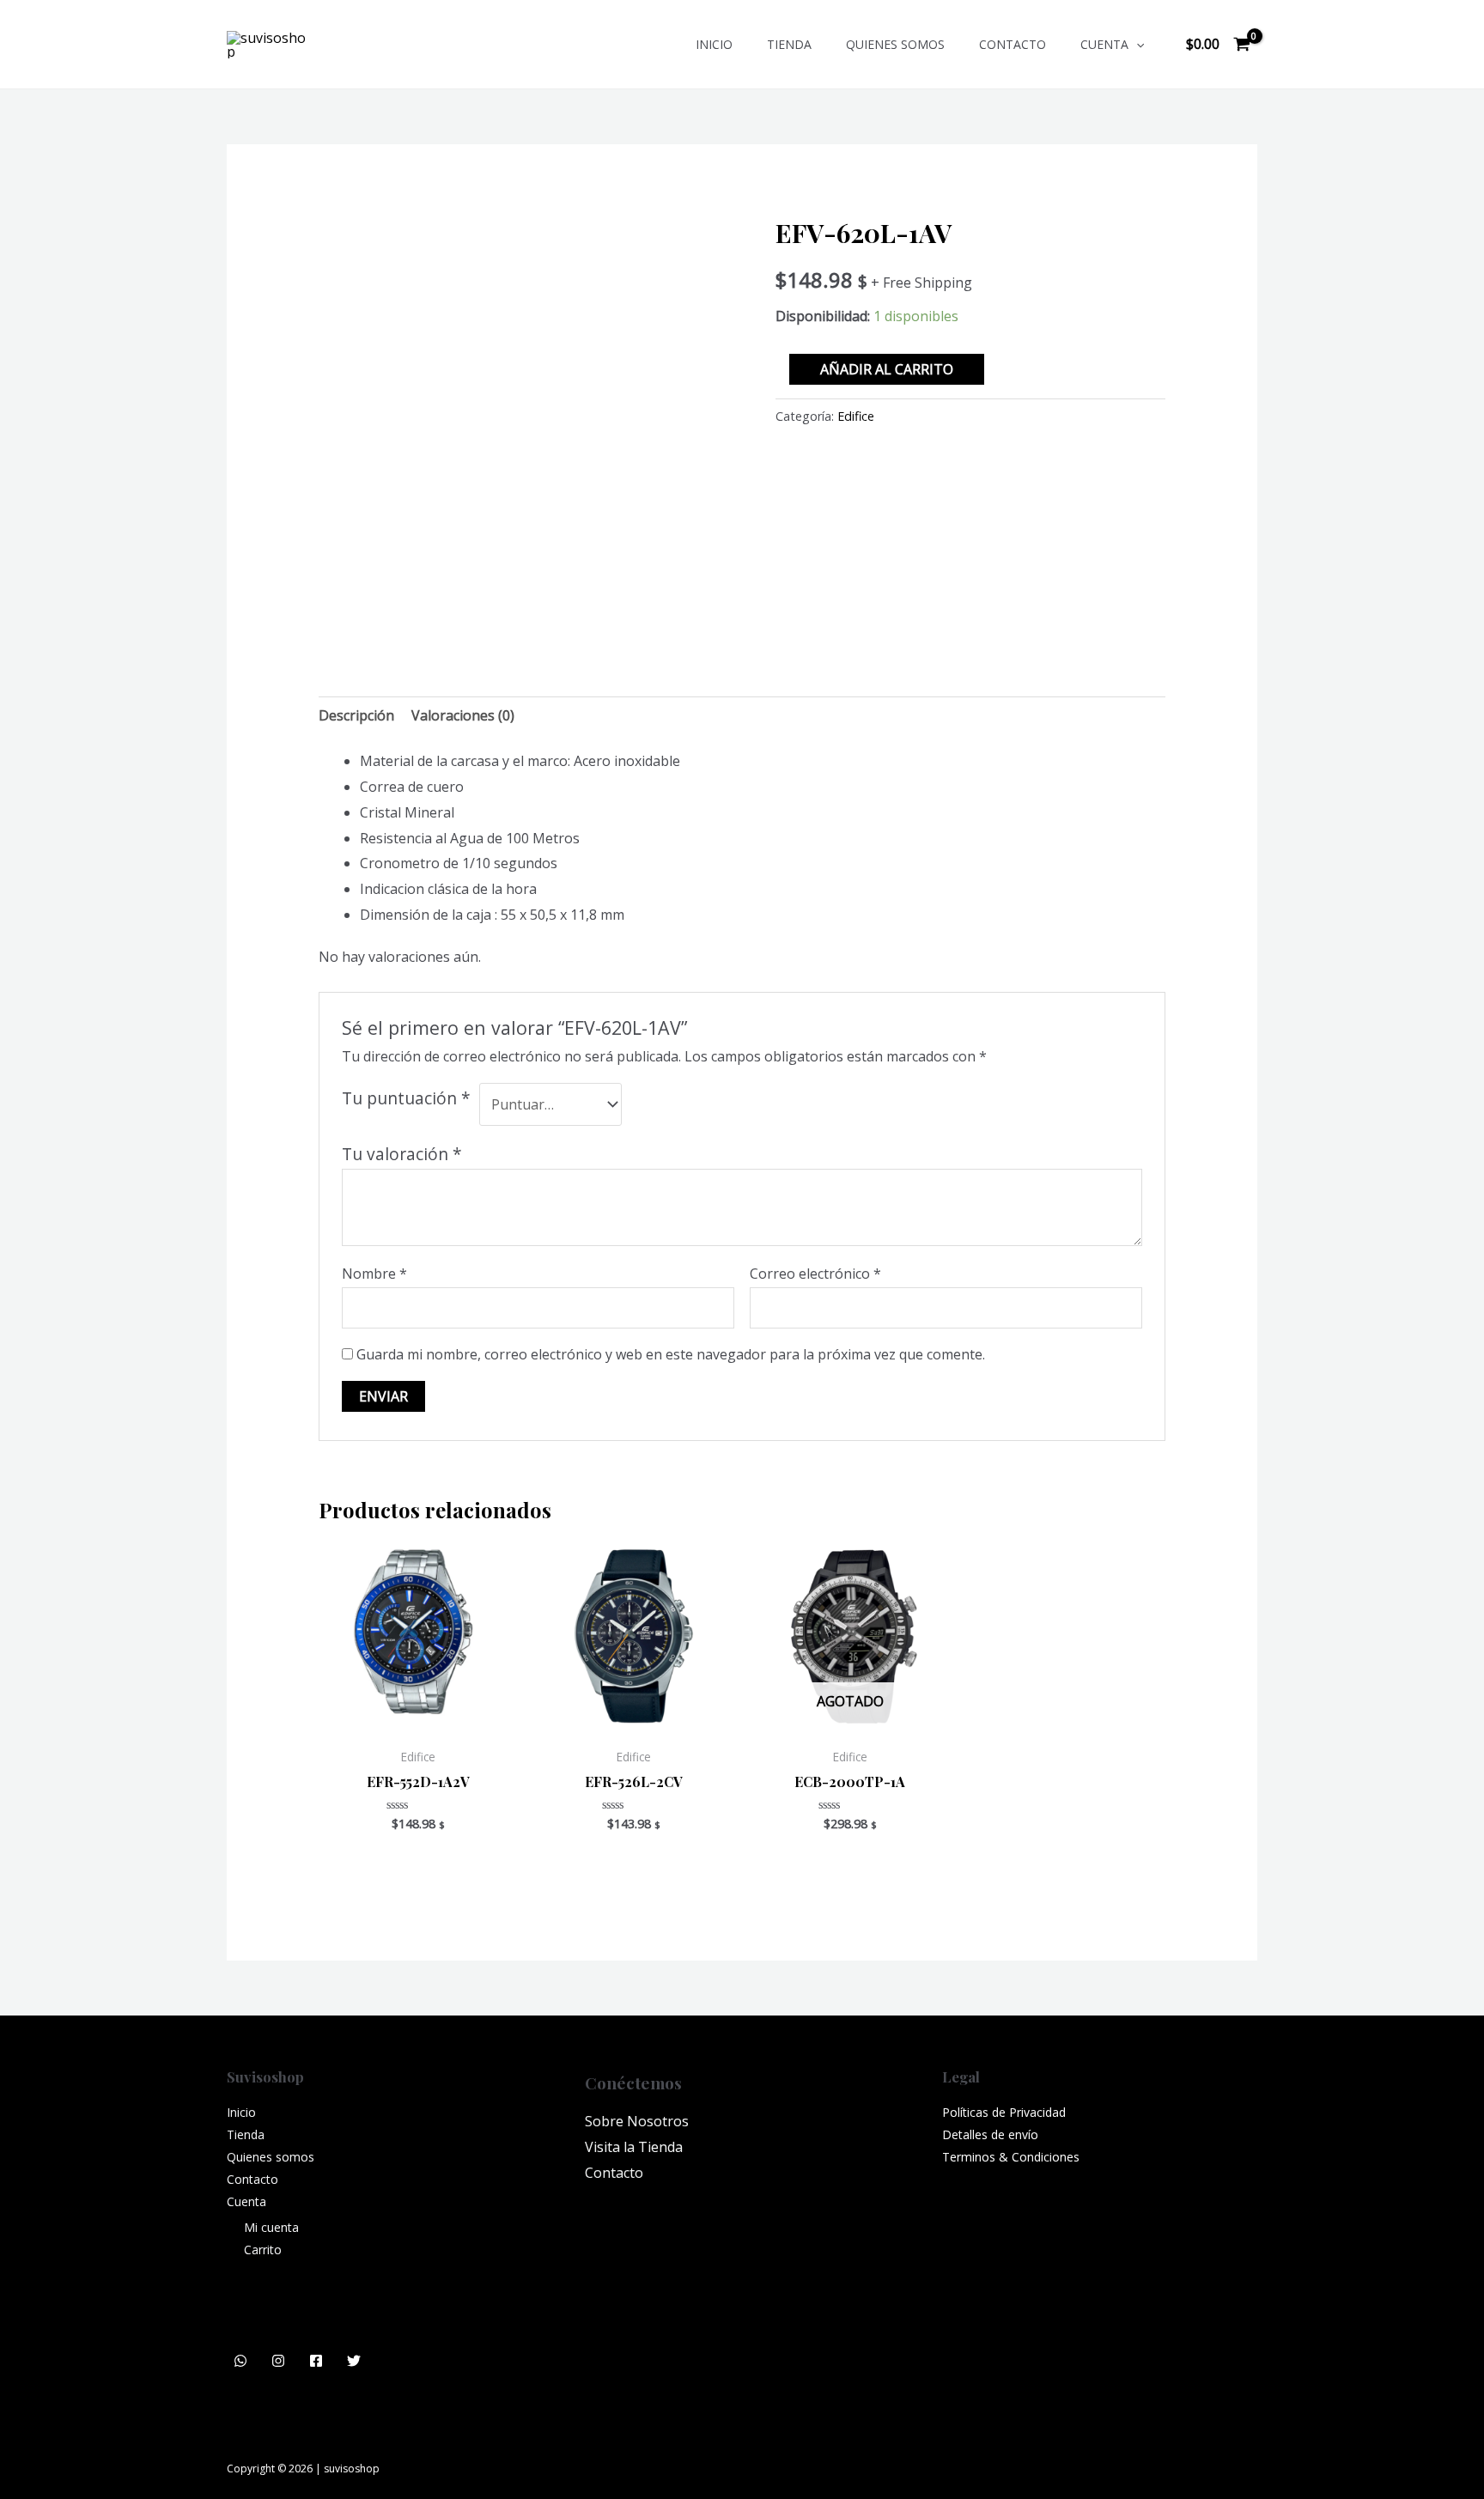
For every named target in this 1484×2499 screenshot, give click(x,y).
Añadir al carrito (887, 369)
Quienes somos (895, 44)
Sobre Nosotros (637, 2121)
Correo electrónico (815, 1274)
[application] (1136, 44)
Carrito (263, 2250)
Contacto (1013, 44)
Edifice (856, 416)
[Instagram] (278, 2361)
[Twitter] (354, 2361)
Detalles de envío (990, 2134)
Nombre (374, 1274)
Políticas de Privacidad (1004, 2112)
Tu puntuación (406, 1098)
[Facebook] (316, 2361)
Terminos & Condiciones (1011, 2157)
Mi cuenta (271, 2227)
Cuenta (1104, 44)
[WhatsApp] (240, 2361)
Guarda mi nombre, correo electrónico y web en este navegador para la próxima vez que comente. (671, 1354)
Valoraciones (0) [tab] (463, 715)
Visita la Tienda (634, 2147)
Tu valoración (402, 1154)
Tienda (789, 44)
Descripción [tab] (356, 715)
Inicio (714, 44)
